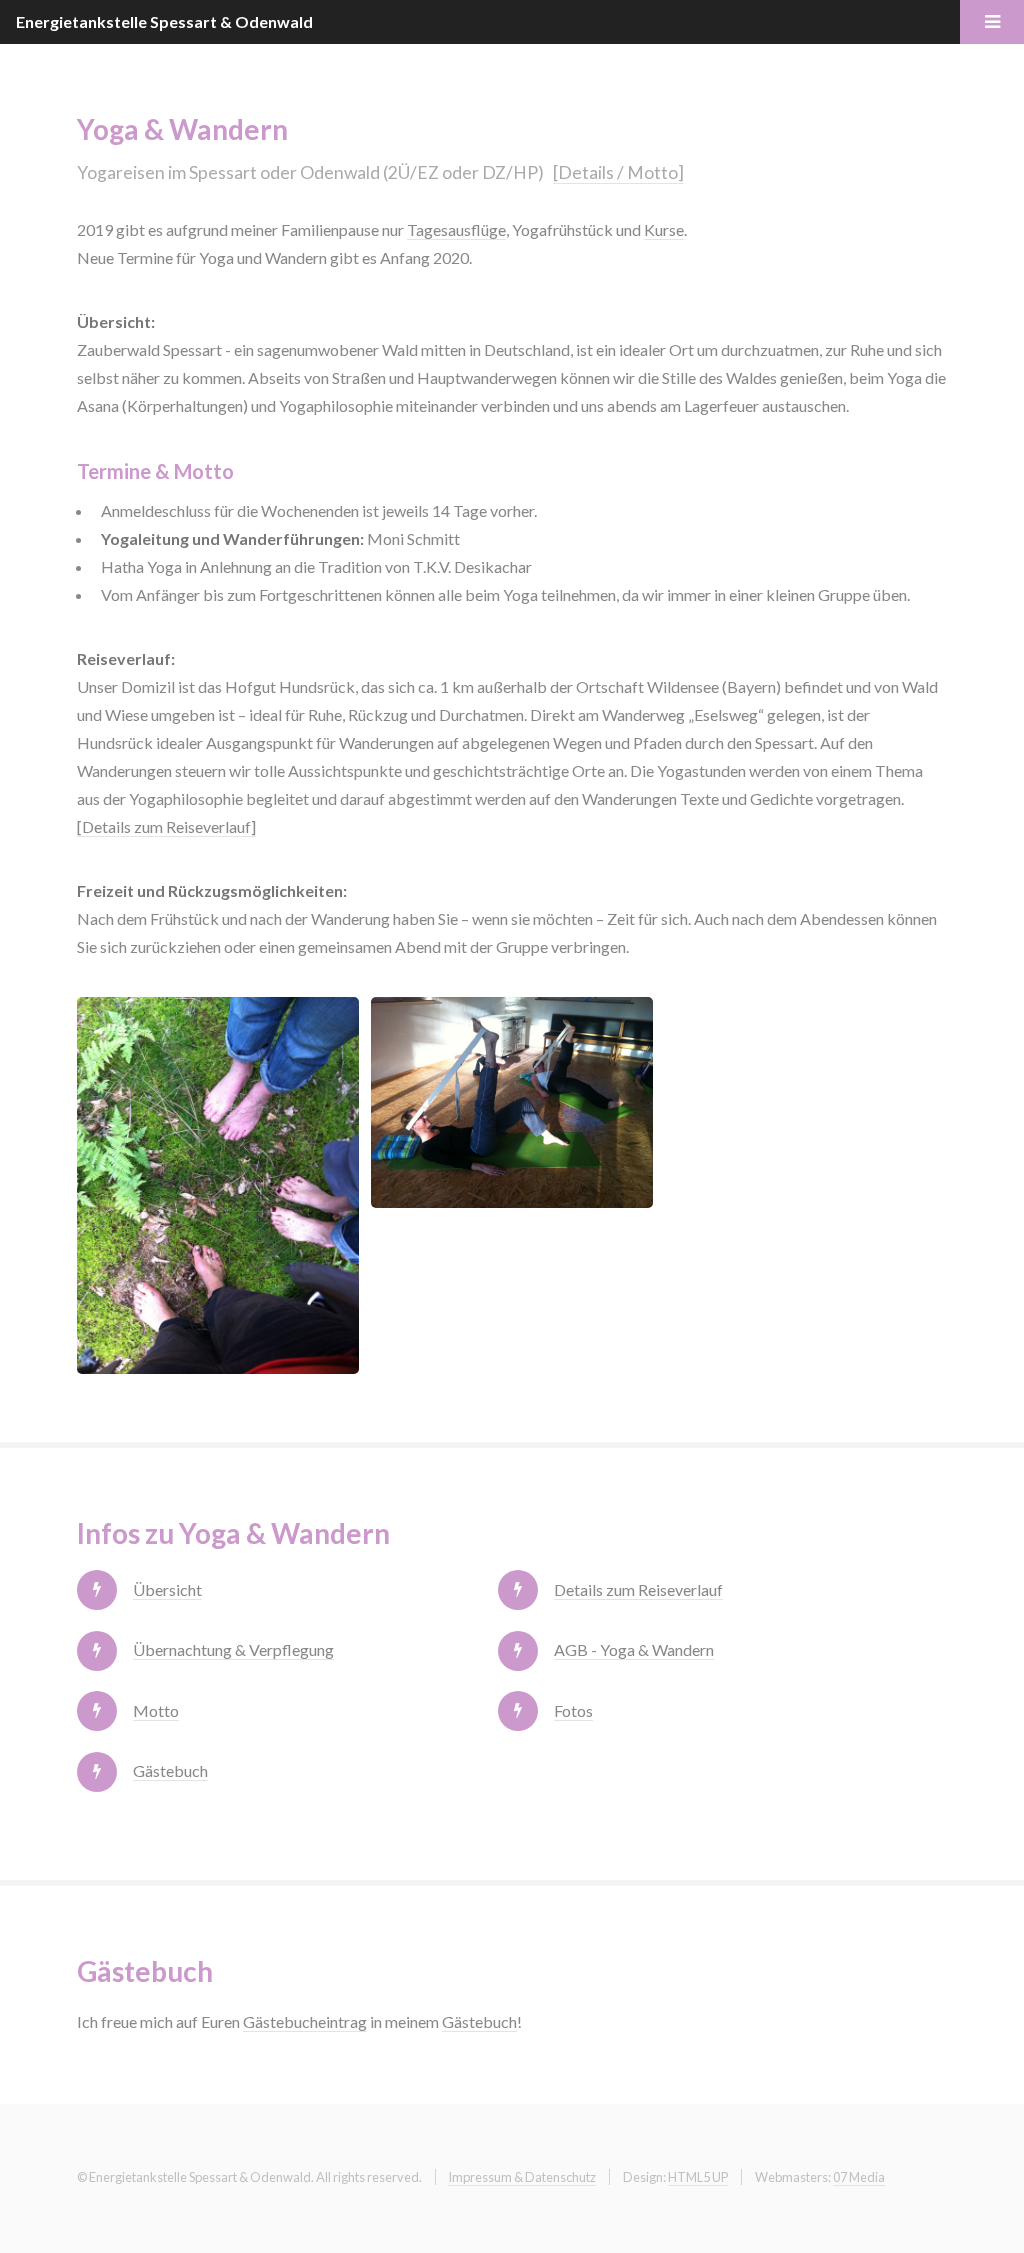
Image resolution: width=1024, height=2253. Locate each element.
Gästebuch (170, 1770)
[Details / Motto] (618, 172)
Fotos (573, 1710)
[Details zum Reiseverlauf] (166, 826)
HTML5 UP (698, 2177)
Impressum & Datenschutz (522, 2177)
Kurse (664, 229)
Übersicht (167, 1589)
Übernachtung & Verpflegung (233, 1649)
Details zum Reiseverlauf (638, 1589)
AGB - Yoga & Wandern (634, 1649)
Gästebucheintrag (305, 2021)
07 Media (859, 2177)
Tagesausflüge (456, 229)
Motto (156, 1710)
